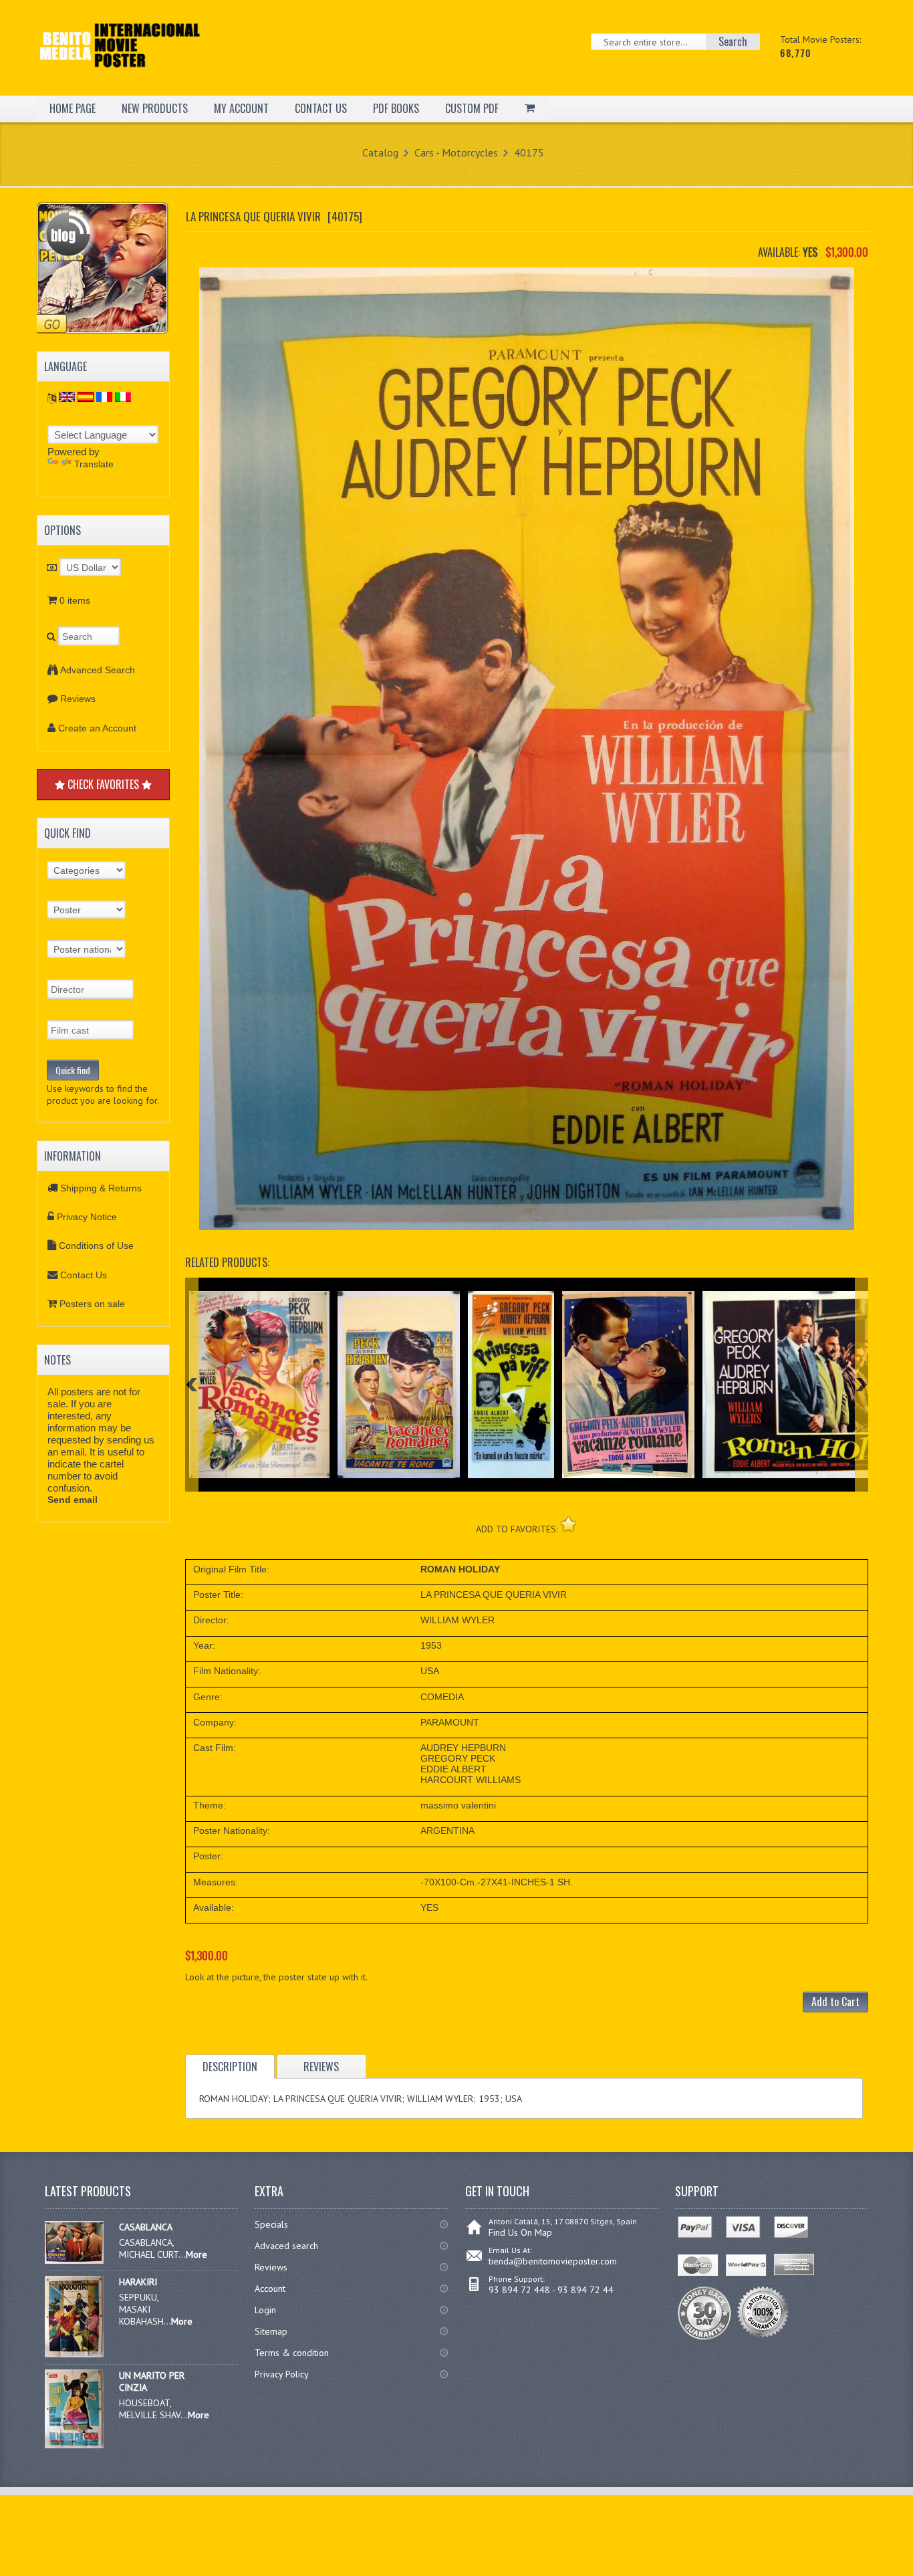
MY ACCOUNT (241, 108)
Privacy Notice (87, 1217)
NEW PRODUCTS (155, 108)
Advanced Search (98, 670)
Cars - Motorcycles (456, 152)
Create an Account (97, 728)
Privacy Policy (282, 2374)
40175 (529, 152)
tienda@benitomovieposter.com (553, 2261)
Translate (94, 464)
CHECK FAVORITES (103, 784)
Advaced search (286, 2246)
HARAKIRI (138, 2282)
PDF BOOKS (396, 108)
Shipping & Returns (101, 1188)
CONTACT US (321, 108)
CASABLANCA (146, 2227)
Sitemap (271, 2331)
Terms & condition (292, 2353)
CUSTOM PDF (472, 108)
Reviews (78, 699)
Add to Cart (835, 2002)
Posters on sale (92, 1304)
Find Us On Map (520, 2232)
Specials (271, 2224)
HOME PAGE (73, 108)
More (197, 2254)
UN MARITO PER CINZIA (152, 2381)
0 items (75, 600)
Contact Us (84, 1275)
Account (270, 2289)
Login (265, 2310)
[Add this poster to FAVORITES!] (568, 1524)
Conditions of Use (96, 1246)
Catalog (380, 152)
